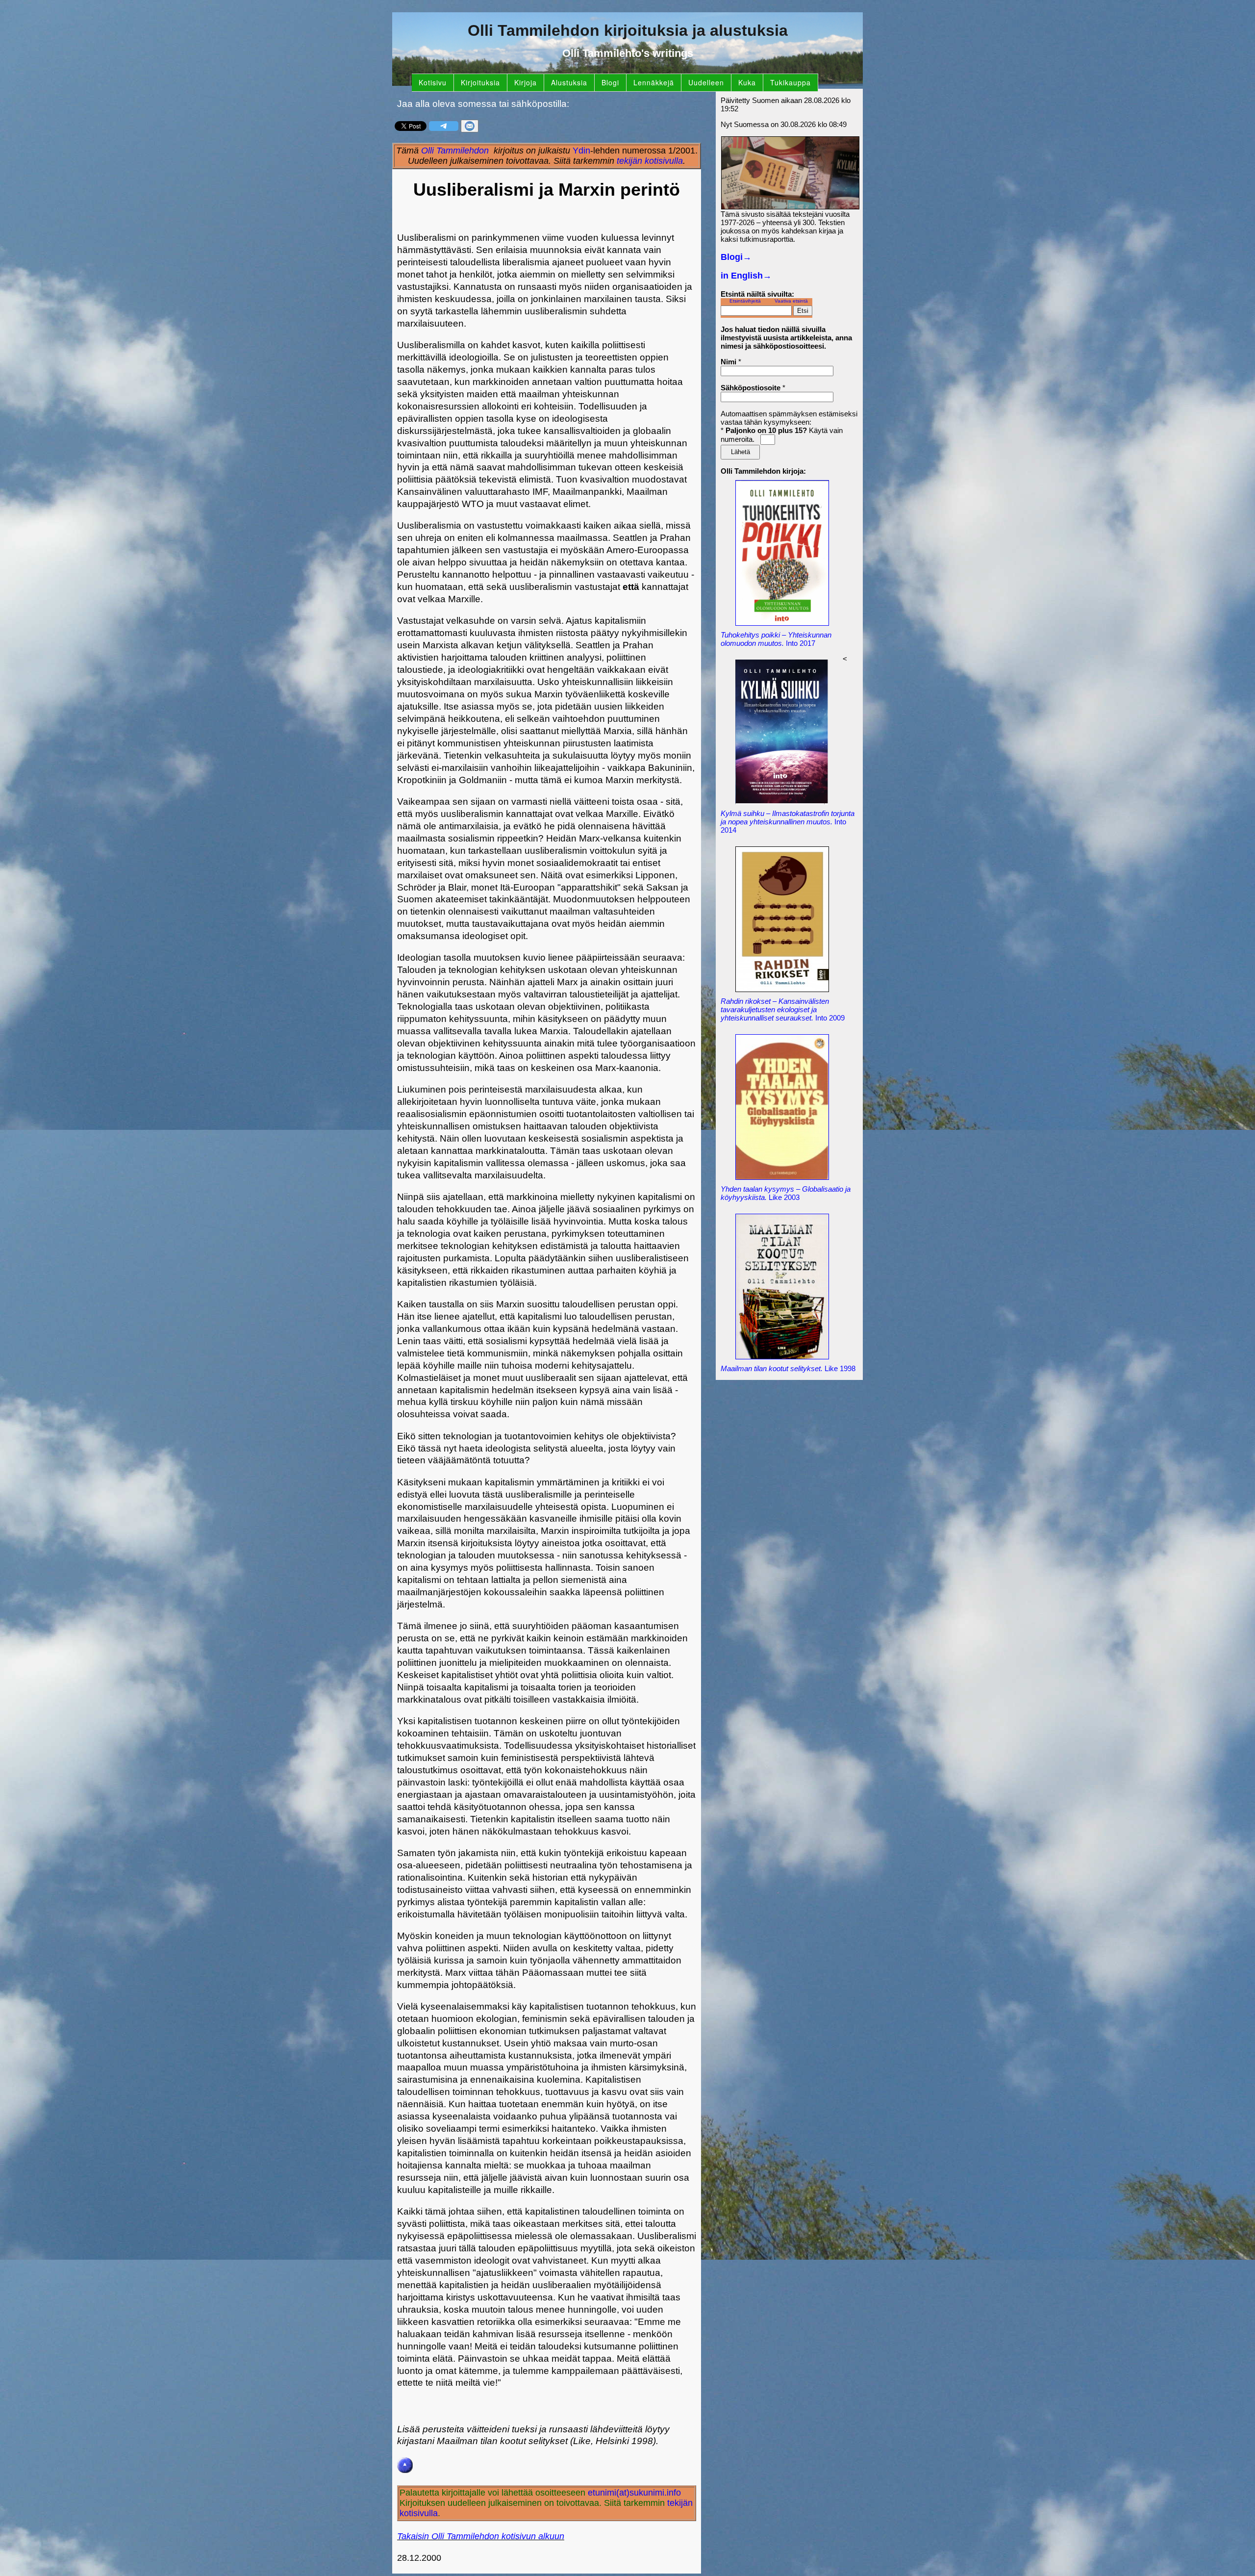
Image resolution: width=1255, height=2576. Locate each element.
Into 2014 (788, 822)
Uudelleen (706, 82)
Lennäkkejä (654, 82)
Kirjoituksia (480, 82)
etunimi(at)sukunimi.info (634, 2493)
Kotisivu (433, 82)
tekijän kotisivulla (650, 161)
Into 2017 (776, 639)
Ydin (581, 151)
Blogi (610, 82)
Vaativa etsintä (791, 301)
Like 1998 (788, 1368)
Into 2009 (783, 1009)
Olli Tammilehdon (455, 151)
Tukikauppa (791, 82)
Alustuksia (569, 82)
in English (746, 276)
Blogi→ (736, 257)
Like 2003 (786, 1193)
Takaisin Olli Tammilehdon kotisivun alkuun (481, 2536)
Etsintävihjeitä (745, 301)
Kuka (747, 82)
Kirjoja (526, 82)
